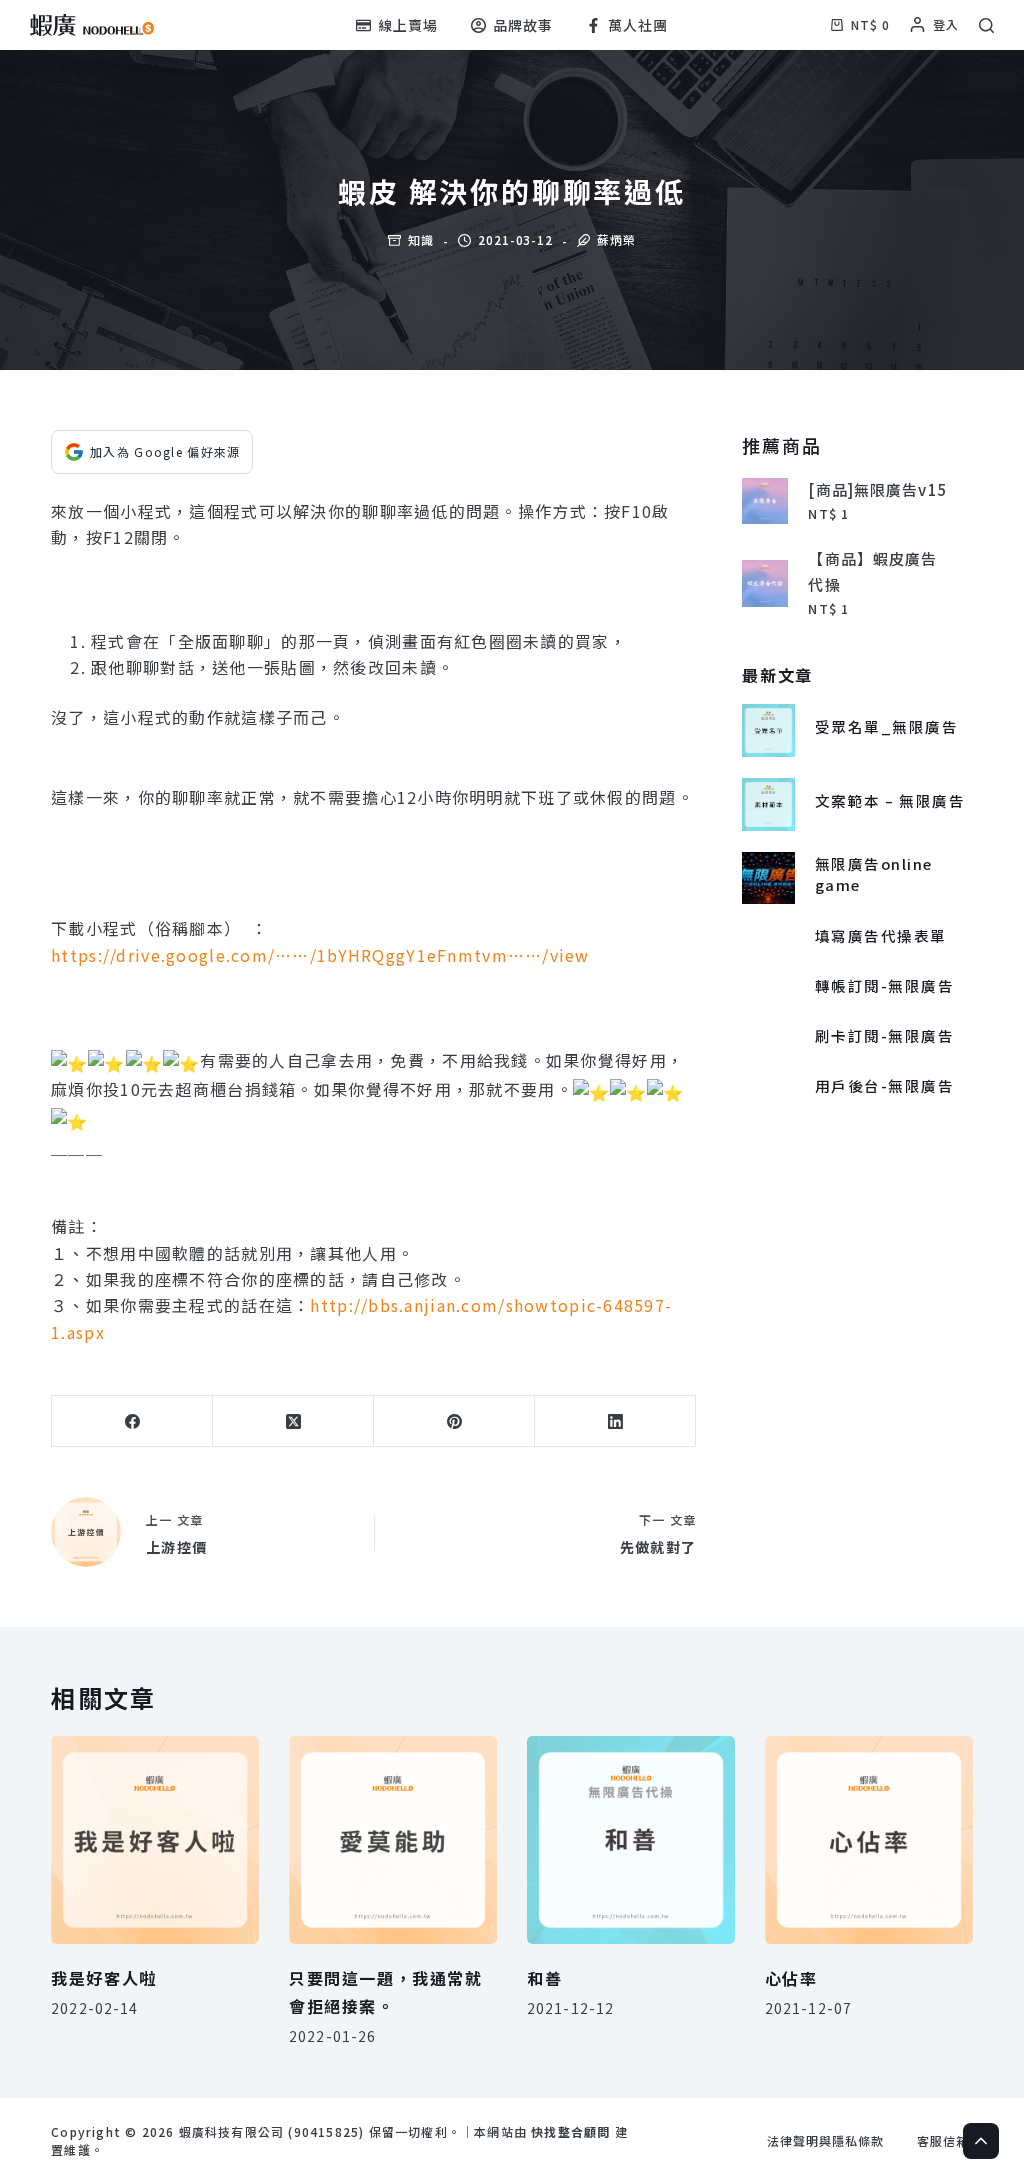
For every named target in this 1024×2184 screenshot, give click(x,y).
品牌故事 (523, 25)
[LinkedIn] (615, 1421)
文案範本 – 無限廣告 (890, 800)
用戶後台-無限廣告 (884, 1085)
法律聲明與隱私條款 (825, 2141)
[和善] (631, 1840)
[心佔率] (869, 1840)
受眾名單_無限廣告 (886, 726)
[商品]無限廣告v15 (877, 489)
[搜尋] (986, 25)
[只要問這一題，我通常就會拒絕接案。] (393, 1840)
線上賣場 (408, 25)
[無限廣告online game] (768, 878)
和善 (544, 1978)
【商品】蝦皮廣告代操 (872, 571)
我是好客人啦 (104, 1978)
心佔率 (791, 1978)
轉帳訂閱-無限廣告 (884, 985)
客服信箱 (943, 2141)
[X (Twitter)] (293, 1421)
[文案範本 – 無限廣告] (768, 804)
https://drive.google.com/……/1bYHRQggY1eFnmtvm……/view (320, 955)
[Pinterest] (454, 1421)
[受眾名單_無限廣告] (768, 730)
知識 (421, 239)
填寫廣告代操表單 (881, 935)
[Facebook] (132, 1421)
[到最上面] (981, 2141)
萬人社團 (638, 25)
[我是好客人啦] (155, 1840)
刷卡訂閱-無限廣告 (884, 1035)
